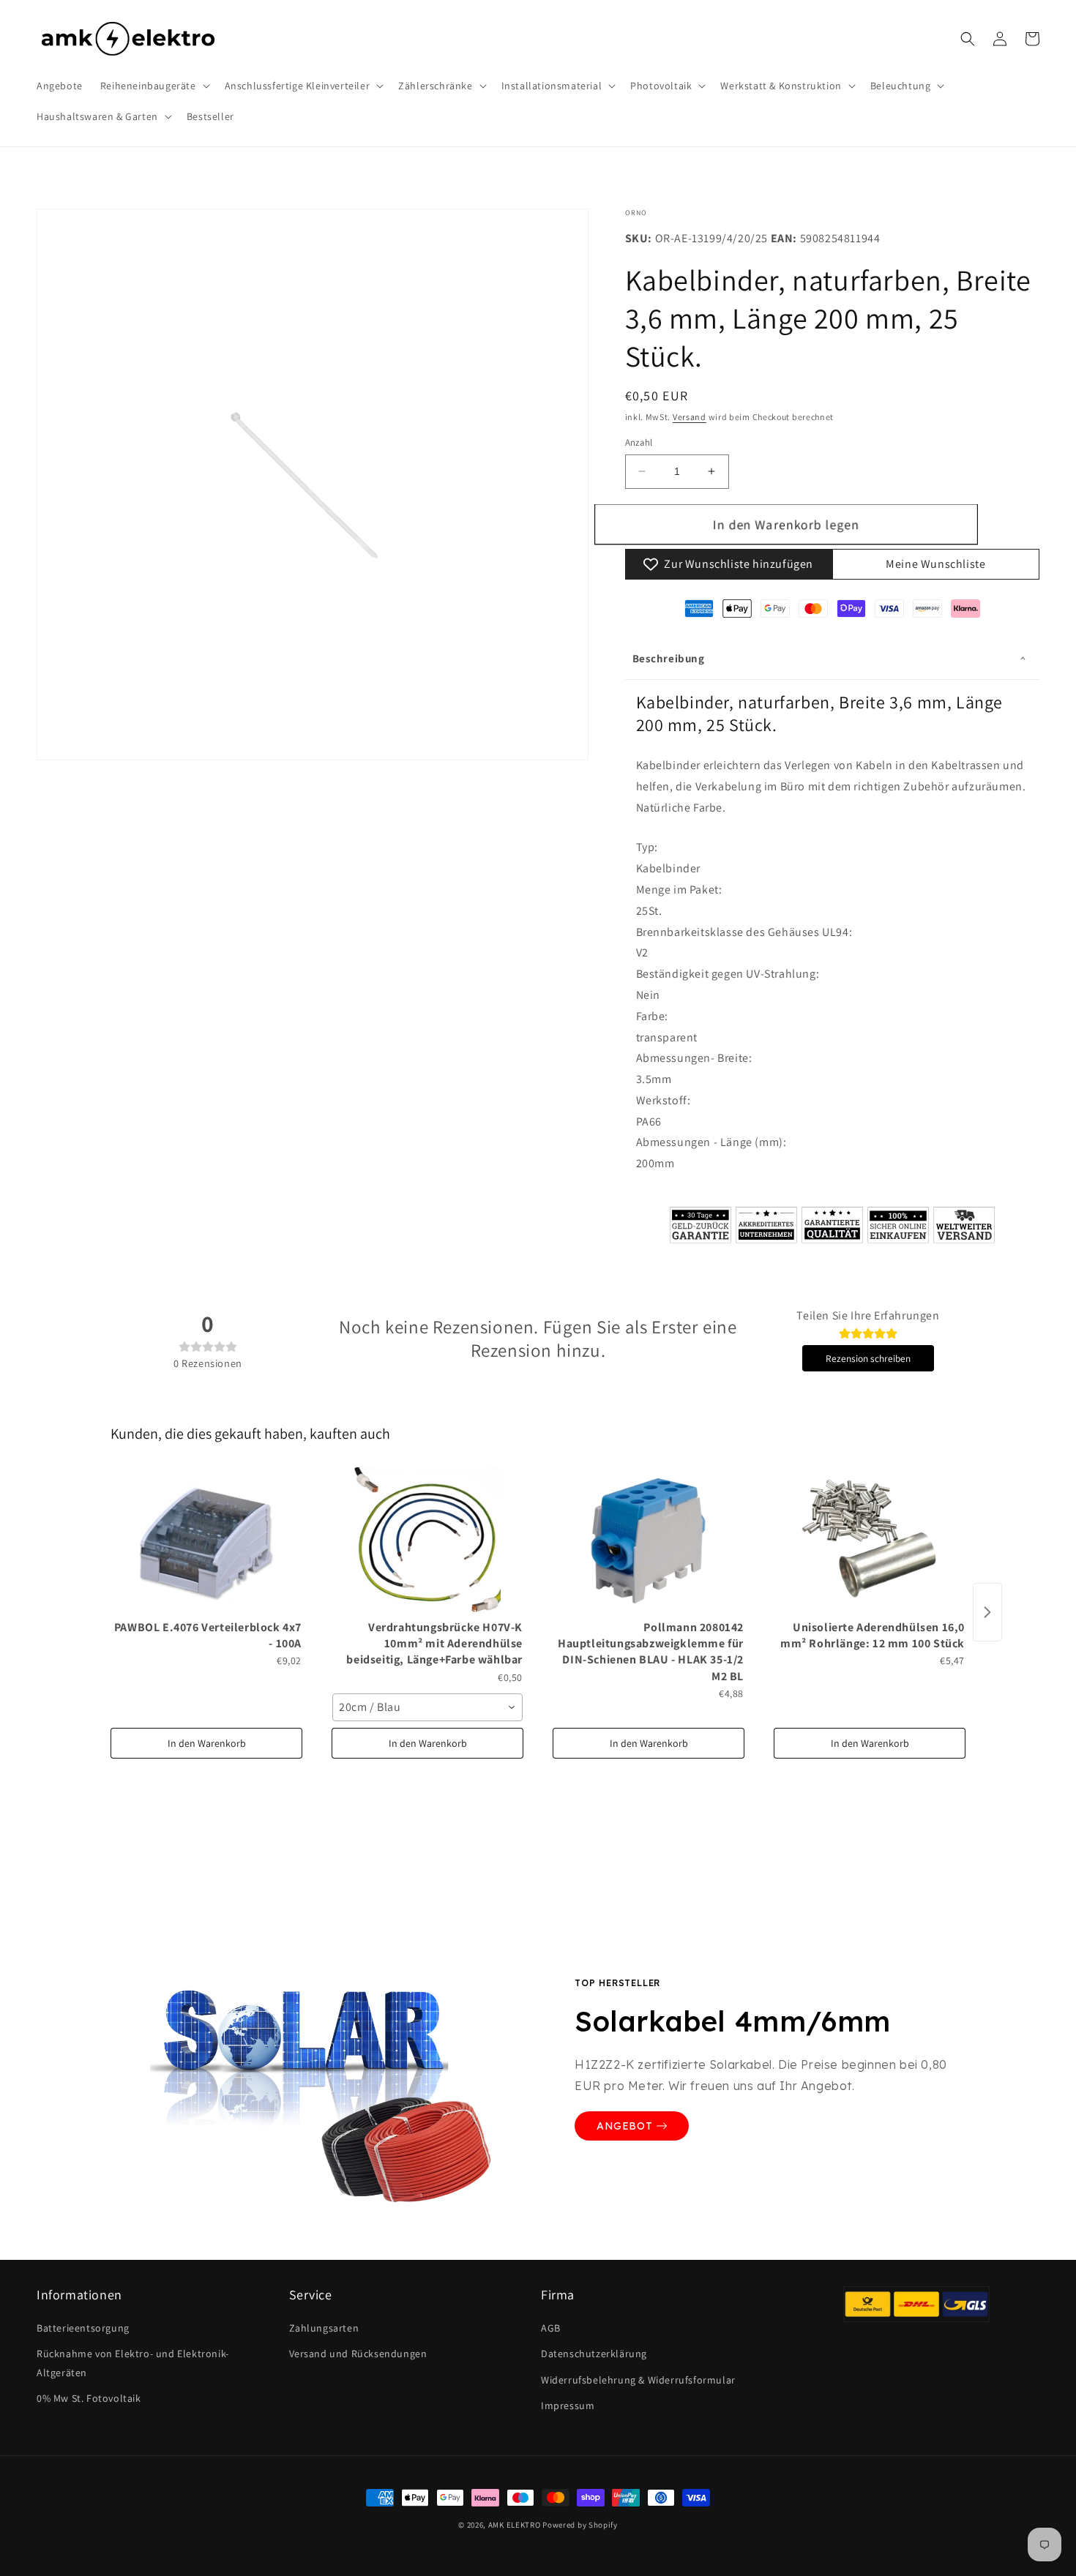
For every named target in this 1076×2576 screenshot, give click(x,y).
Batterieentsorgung (83, 2328)
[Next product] (987, 1612)
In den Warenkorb (207, 1743)
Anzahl (639, 442)
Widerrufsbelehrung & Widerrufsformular (638, 2380)
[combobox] (427, 1707)
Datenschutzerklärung (594, 2354)
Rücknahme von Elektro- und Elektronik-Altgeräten (133, 2363)
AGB (551, 2328)
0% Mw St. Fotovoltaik (89, 2398)
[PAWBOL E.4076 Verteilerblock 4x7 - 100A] (206, 1540)
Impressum (568, 2405)
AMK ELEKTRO (515, 2525)
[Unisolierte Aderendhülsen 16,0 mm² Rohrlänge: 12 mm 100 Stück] (870, 1540)
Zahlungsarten (324, 2328)
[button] (154, 86)
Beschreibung (669, 658)
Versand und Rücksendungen (358, 2354)
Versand (690, 417)
